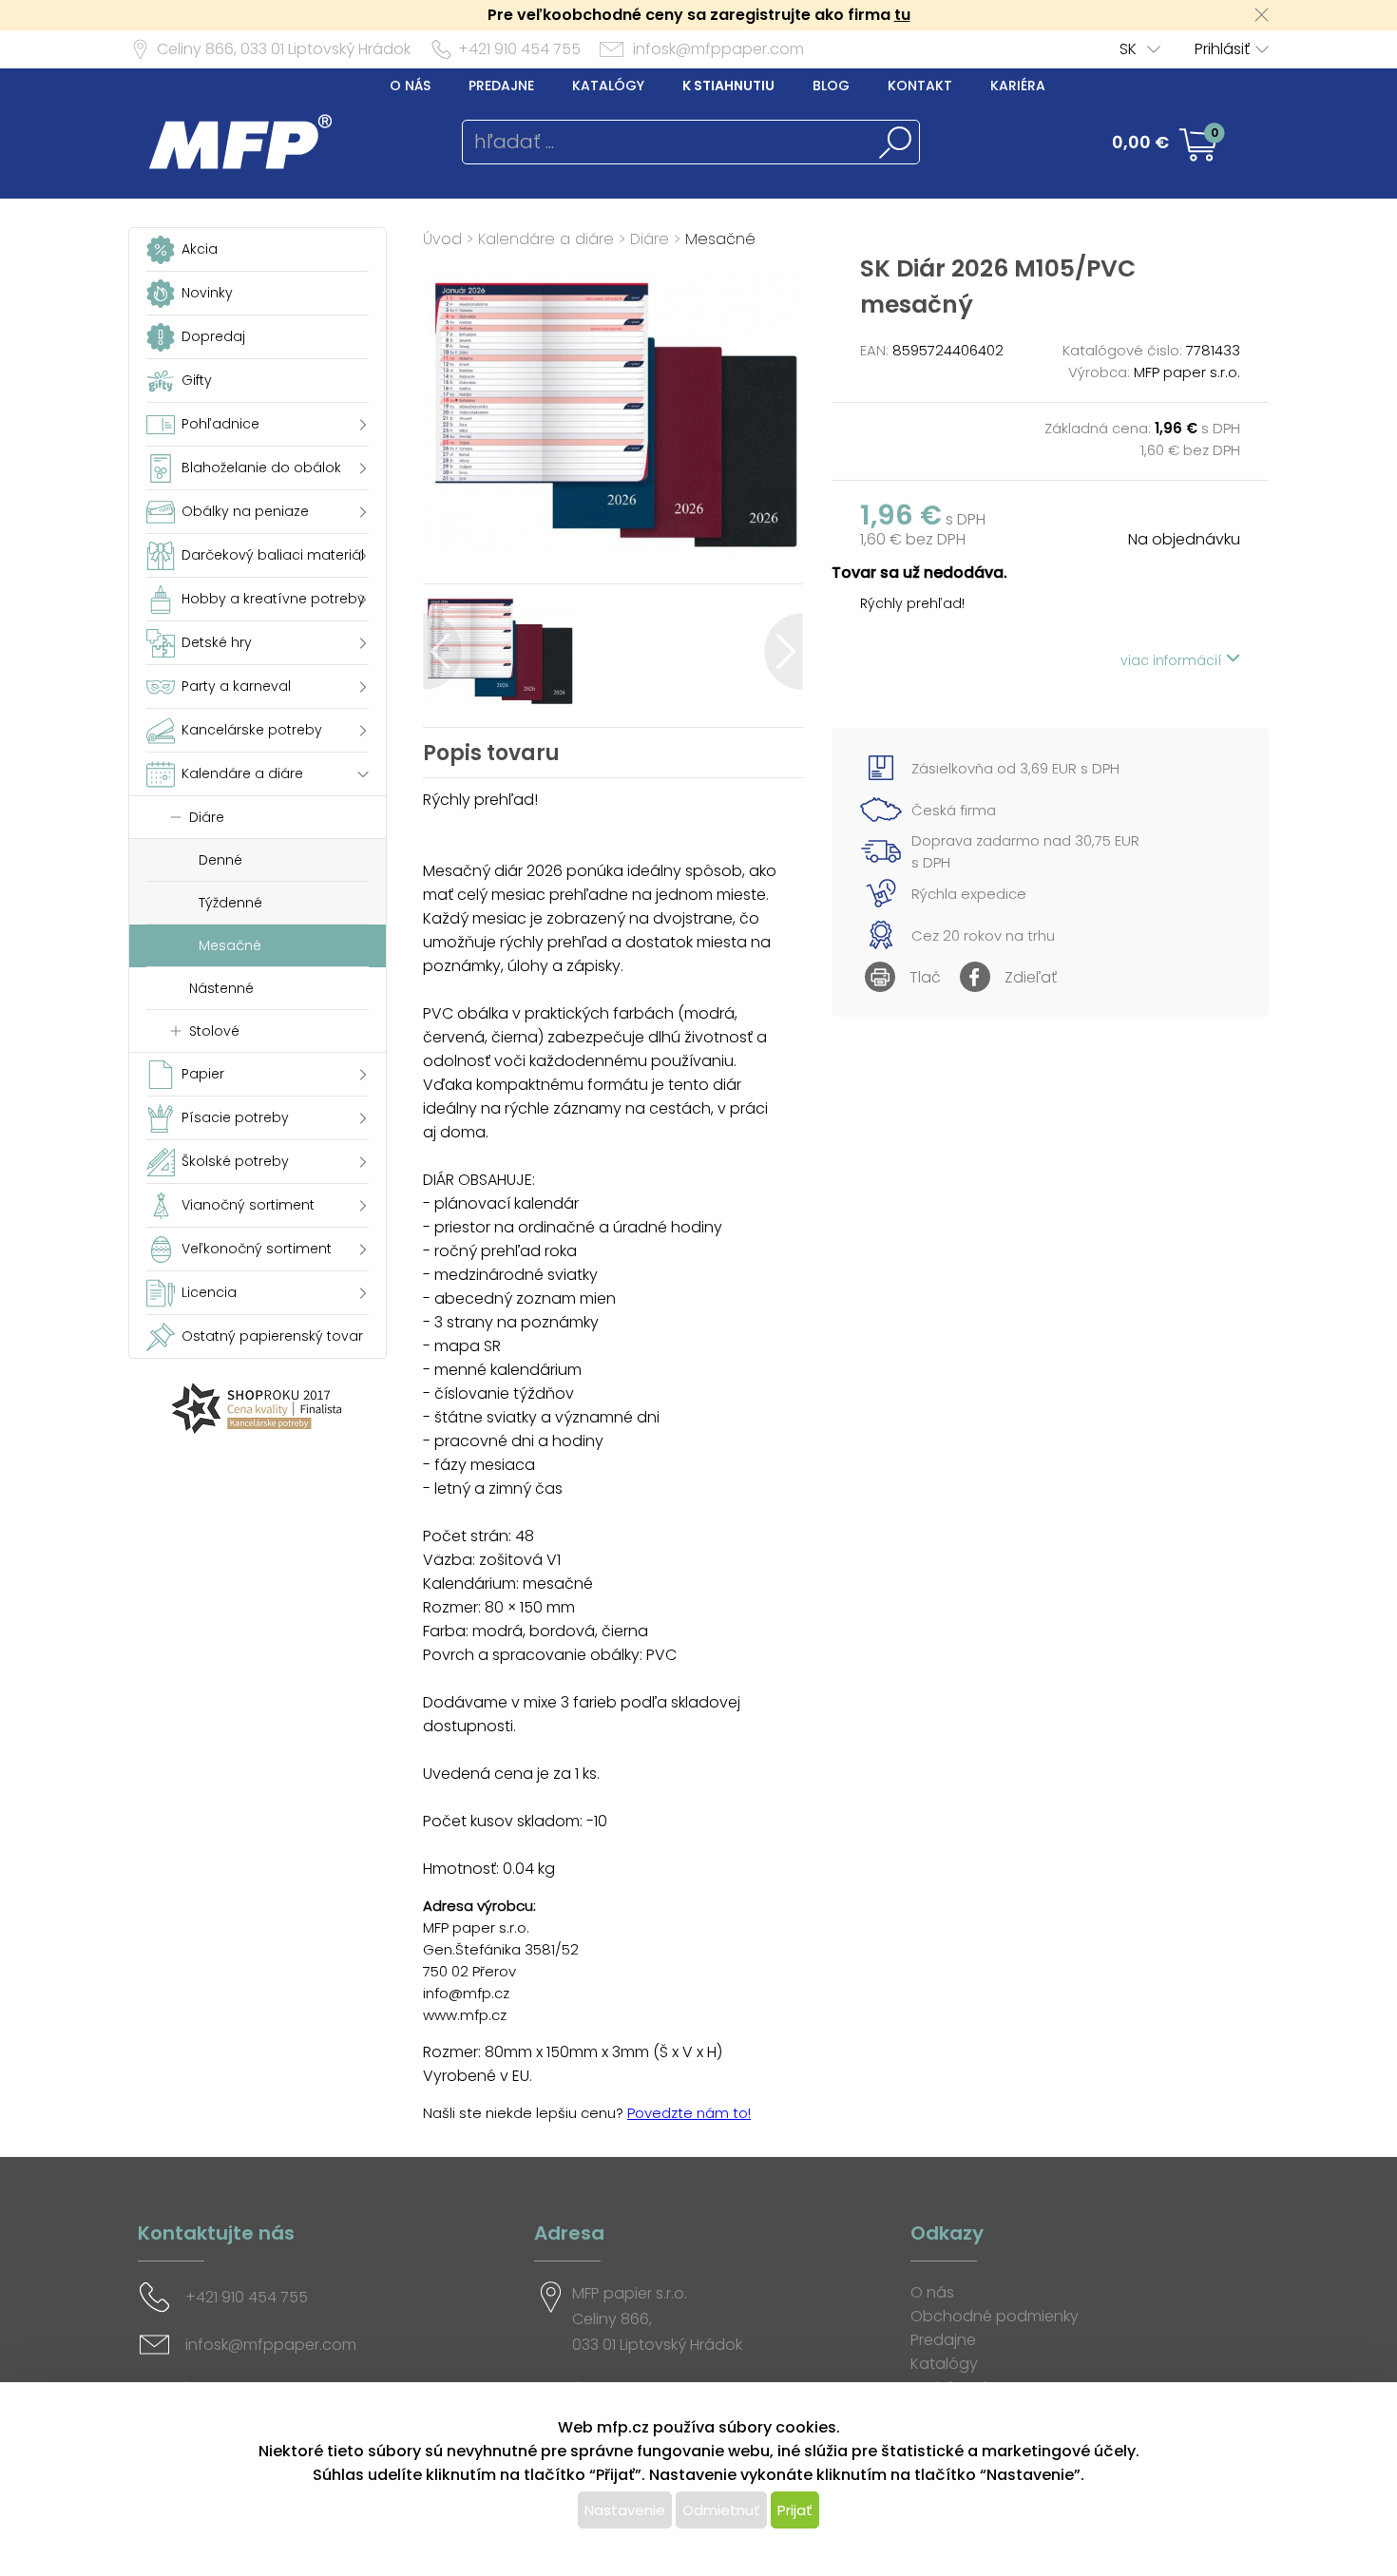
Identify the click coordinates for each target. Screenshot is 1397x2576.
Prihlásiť (1222, 49)
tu (902, 15)
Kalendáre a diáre (546, 239)
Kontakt (920, 86)
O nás (410, 86)
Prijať (795, 2510)
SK (1128, 49)
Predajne (501, 86)
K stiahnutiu (728, 86)
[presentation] (442, 651)
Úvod (442, 239)
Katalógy (608, 86)
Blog (831, 86)
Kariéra (1018, 86)
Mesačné (720, 239)
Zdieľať (1031, 977)
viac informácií (1173, 660)
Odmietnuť (721, 2510)
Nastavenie (625, 2510)
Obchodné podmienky (995, 2316)
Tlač (925, 977)
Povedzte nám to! (689, 2113)
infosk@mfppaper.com (718, 49)
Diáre (650, 239)
